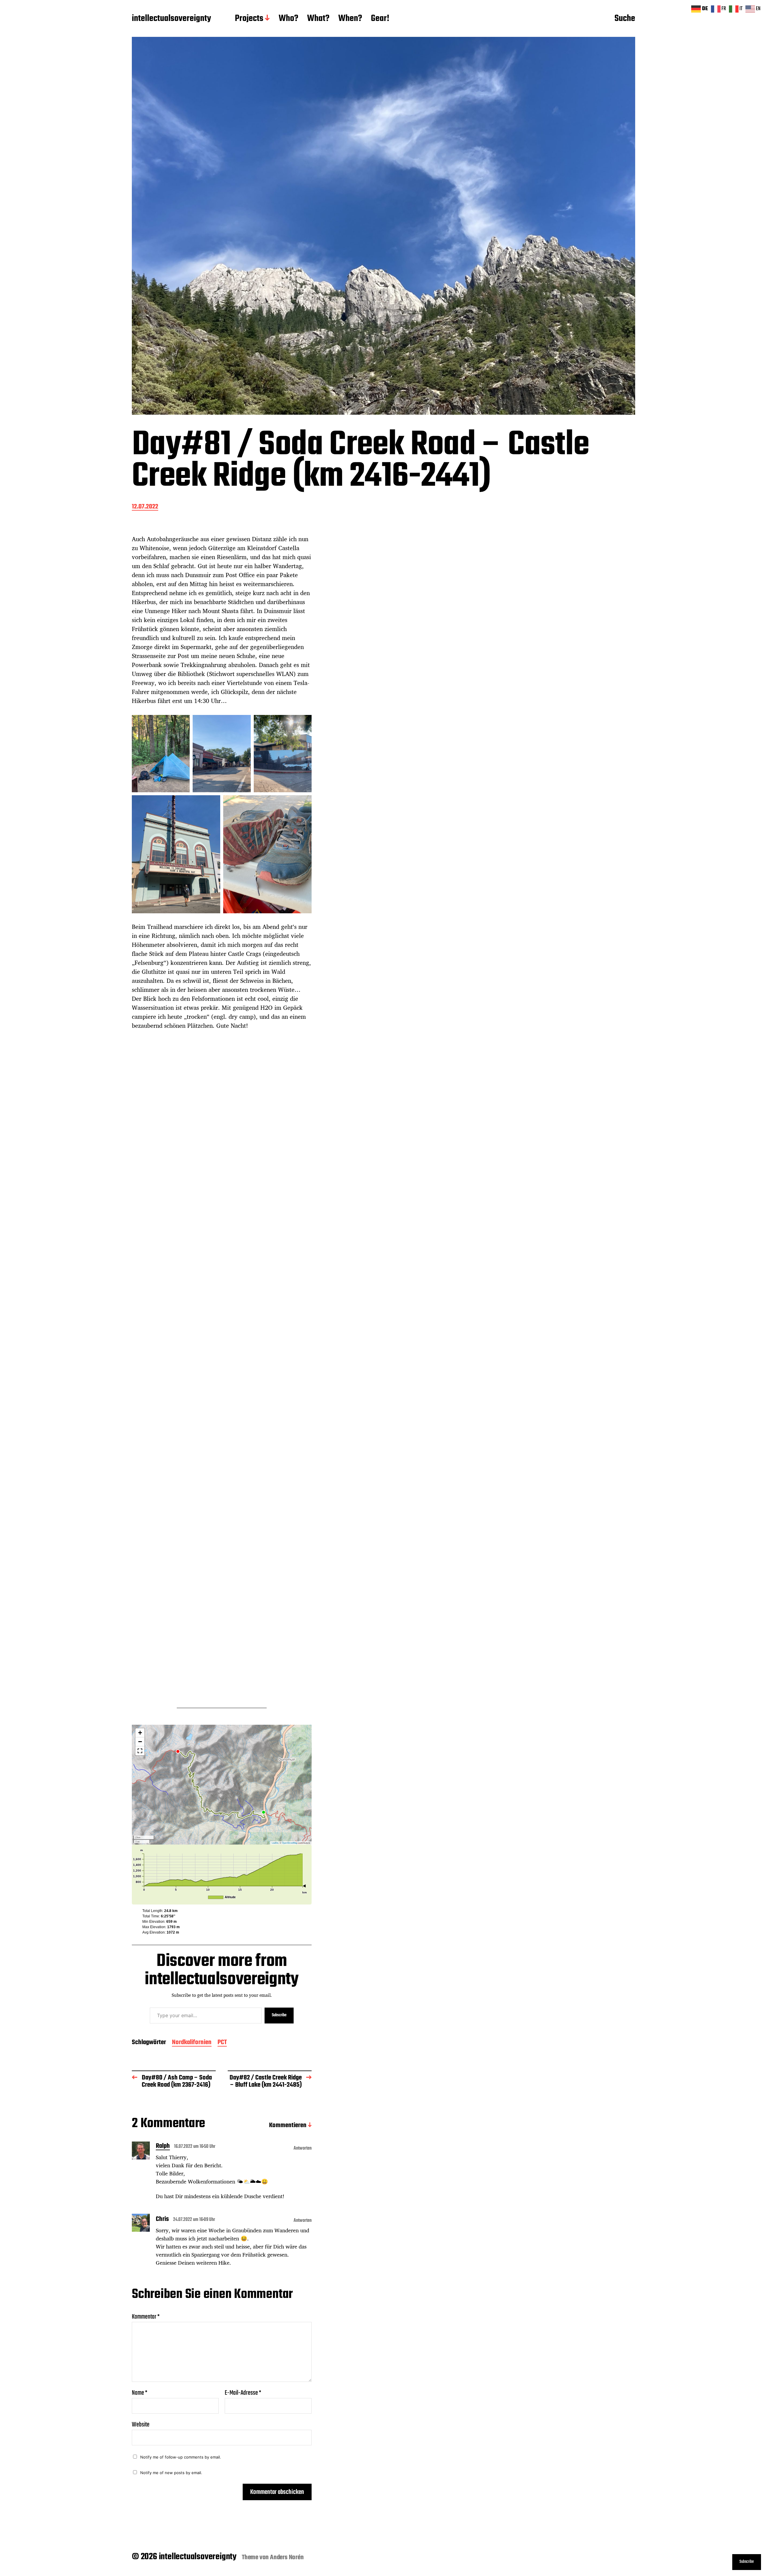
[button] (140, 1733)
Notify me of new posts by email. (171, 2473)
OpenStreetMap (290, 1843)
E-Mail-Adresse (243, 2393)
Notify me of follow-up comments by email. (181, 2457)
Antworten (303, 2148)
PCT (222, 2043)
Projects (249, 19)
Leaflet (275, 1843)
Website (141, 2424)
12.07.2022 (145, 507)
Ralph (163, 2147)
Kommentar (146, 2317)
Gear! (380, 19)
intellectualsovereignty (171, 19)
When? (350, 19)
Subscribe (279, 2015)
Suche (625, 19)
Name (140, 2393)
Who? (288, 19)
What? (318, 19)
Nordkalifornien (192, 2043)
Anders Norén (287, 2557)
